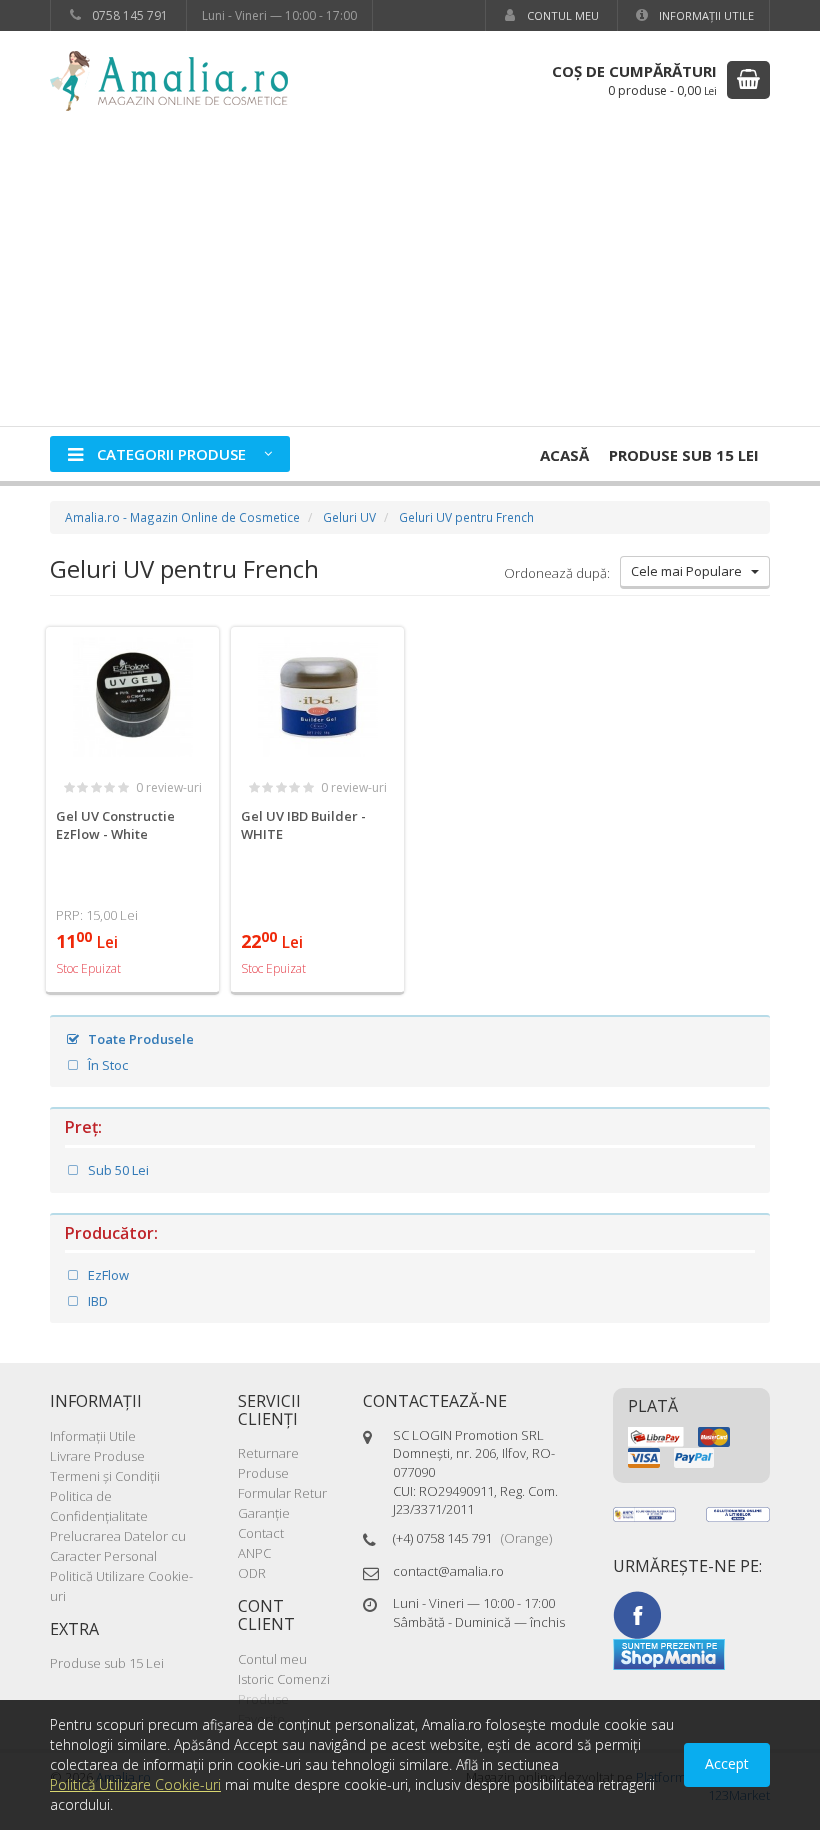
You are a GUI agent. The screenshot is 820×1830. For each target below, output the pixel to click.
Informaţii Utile (705, 15)
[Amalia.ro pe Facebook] (637, 1613)
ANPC (254, 1553)
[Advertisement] (410, 276)
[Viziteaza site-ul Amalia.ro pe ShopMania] (669, 1653)
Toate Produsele (139, 1039)
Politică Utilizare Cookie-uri (135, 1784)
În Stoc (106, 1065)
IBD (96, 1301)
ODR (252, 1573)
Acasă (564, 455)
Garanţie (264, 1513)
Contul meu (561, 15)
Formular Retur (282, 1493)
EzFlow (107, 1275)
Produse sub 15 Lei (684, 455)
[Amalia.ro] (180, 79)
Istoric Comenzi (284, 1679)
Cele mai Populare (691, 571)
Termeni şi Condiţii (105, 1476)
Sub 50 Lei (117, 1170)
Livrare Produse (97, 1456)
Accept (727, 1763)
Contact (261, 1533)
